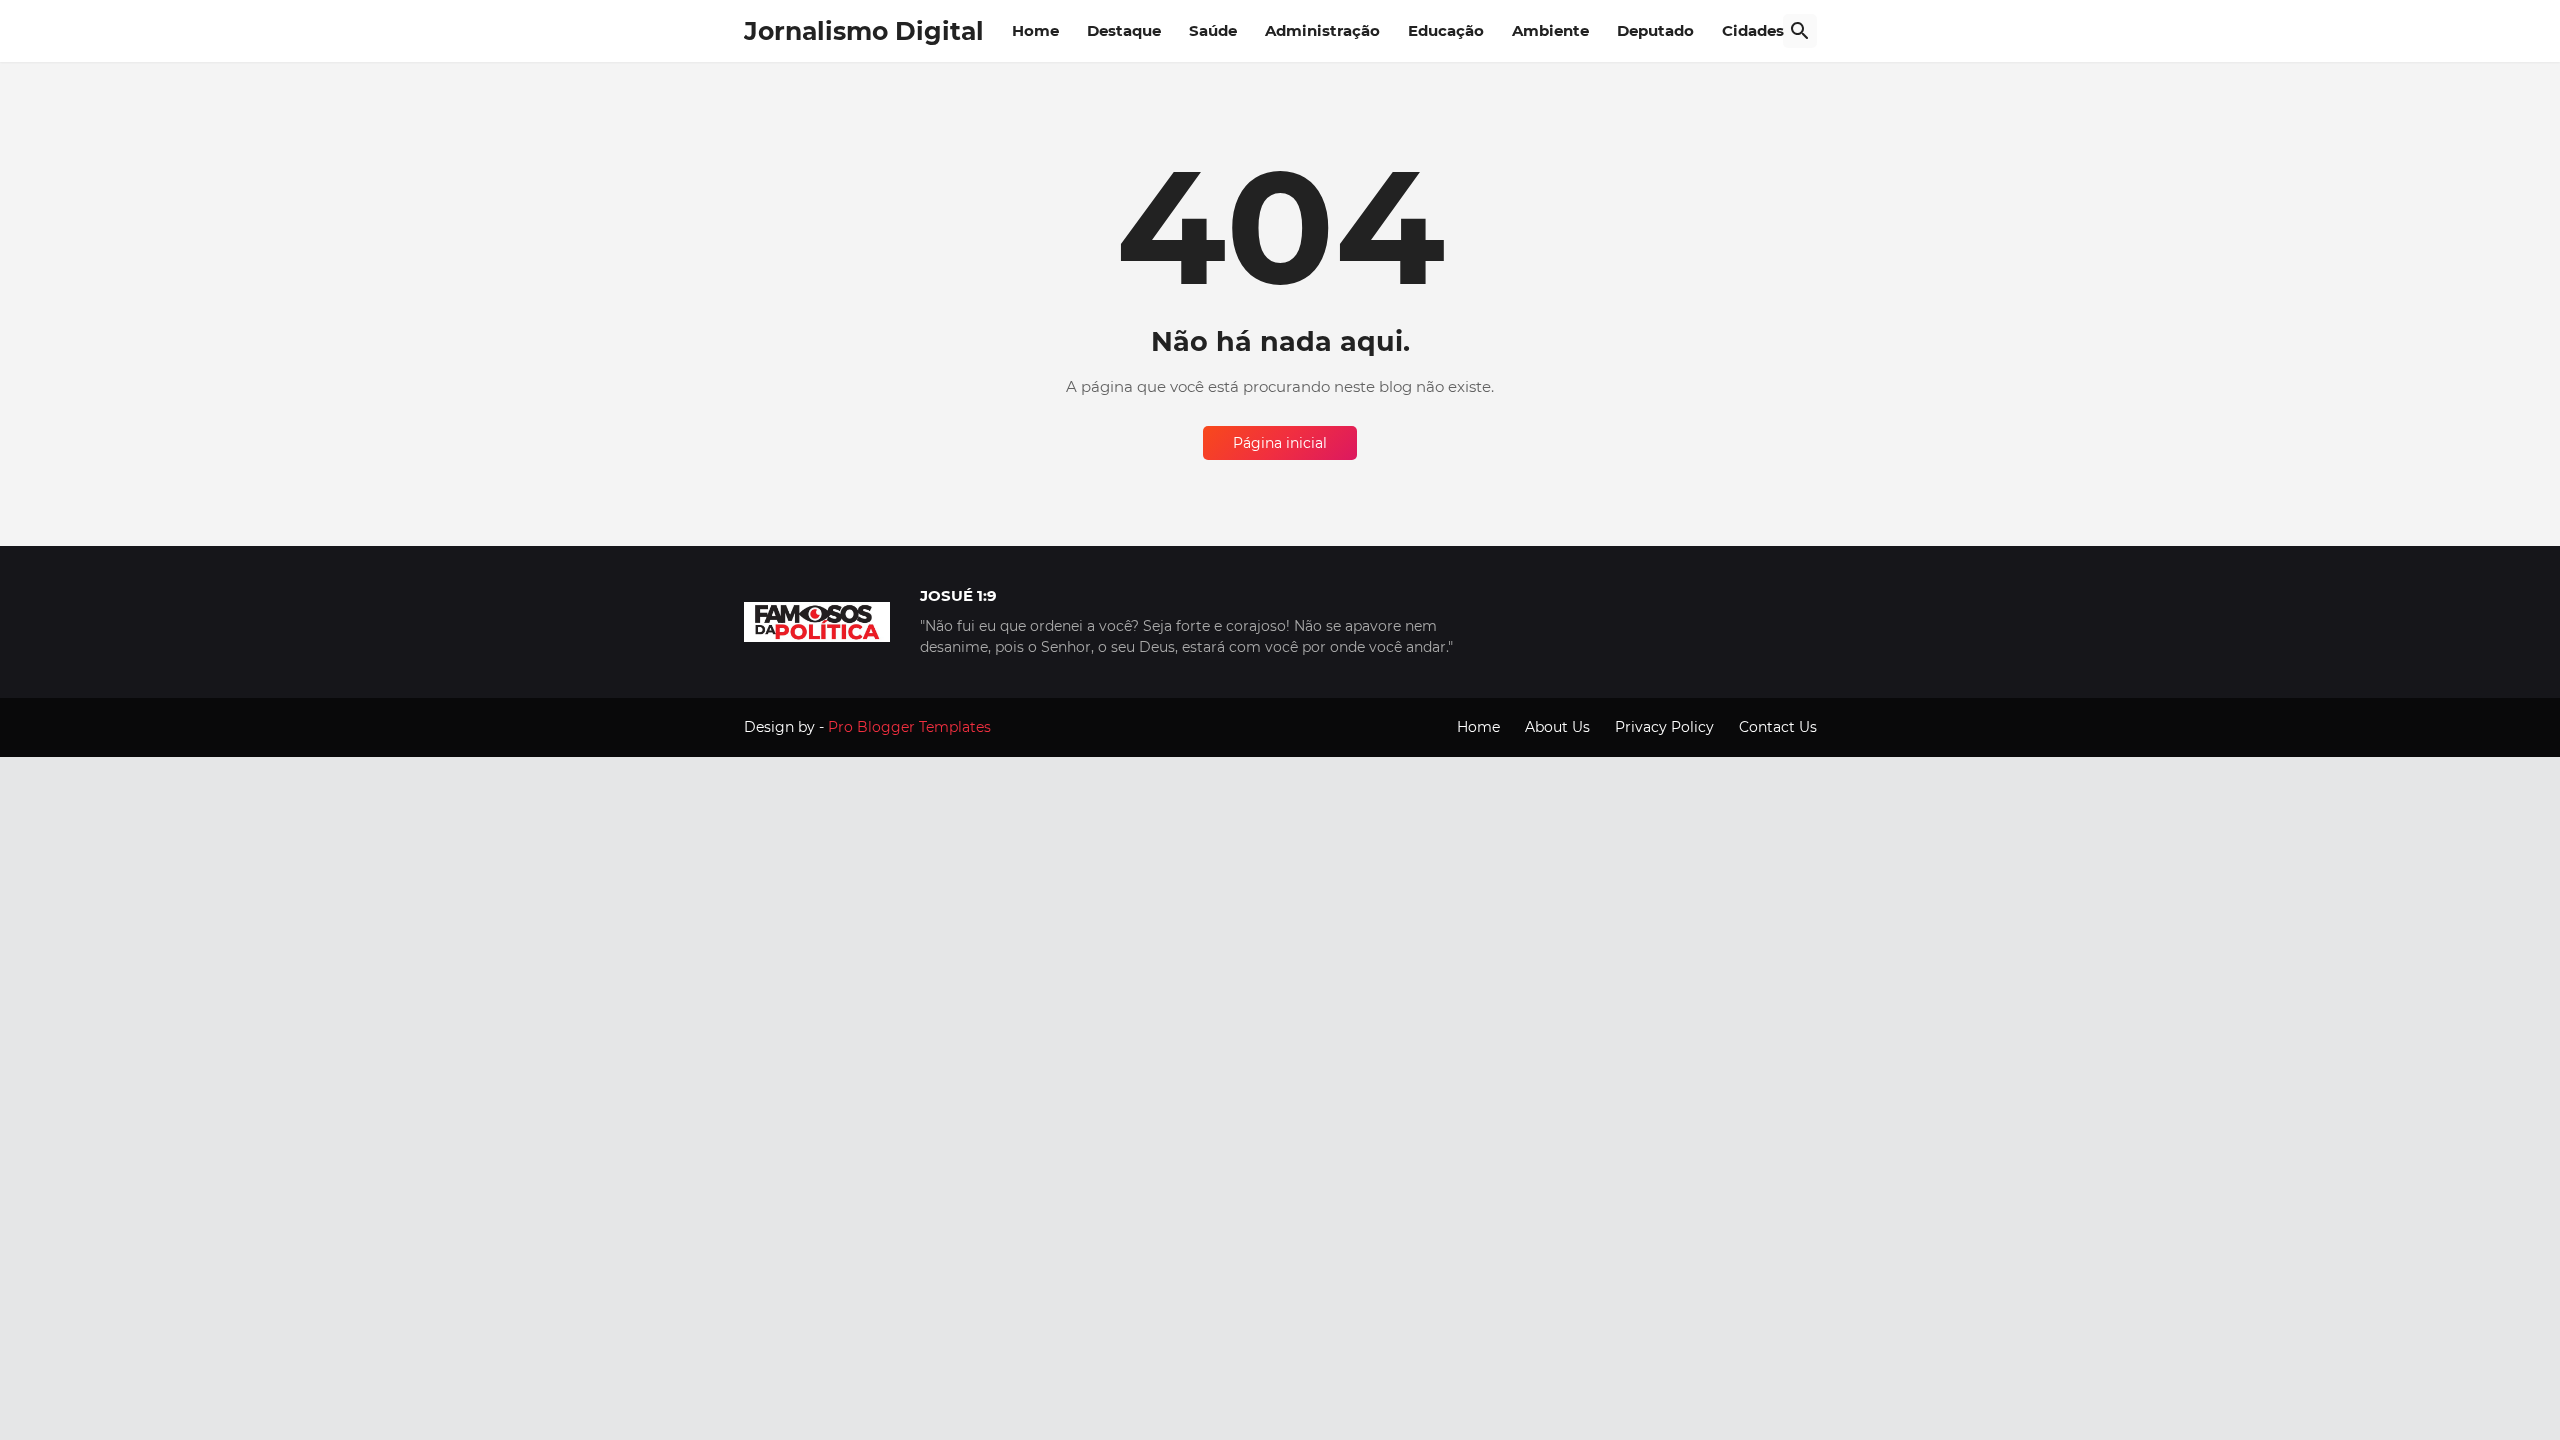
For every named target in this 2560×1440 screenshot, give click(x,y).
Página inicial (1280, 443)
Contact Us (1778, 727)
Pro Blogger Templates (909, 727)
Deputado (1655, 30)
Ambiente (1550, 30)
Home (1035, 30)
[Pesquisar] (1800, 31)
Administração (1322, 30)
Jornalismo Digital (864, 31)
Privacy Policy (1664, 727)
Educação (1446, 30)
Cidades (1753, 30)
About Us (1557, 727)
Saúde (1213, 30)
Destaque (1124, 30)
